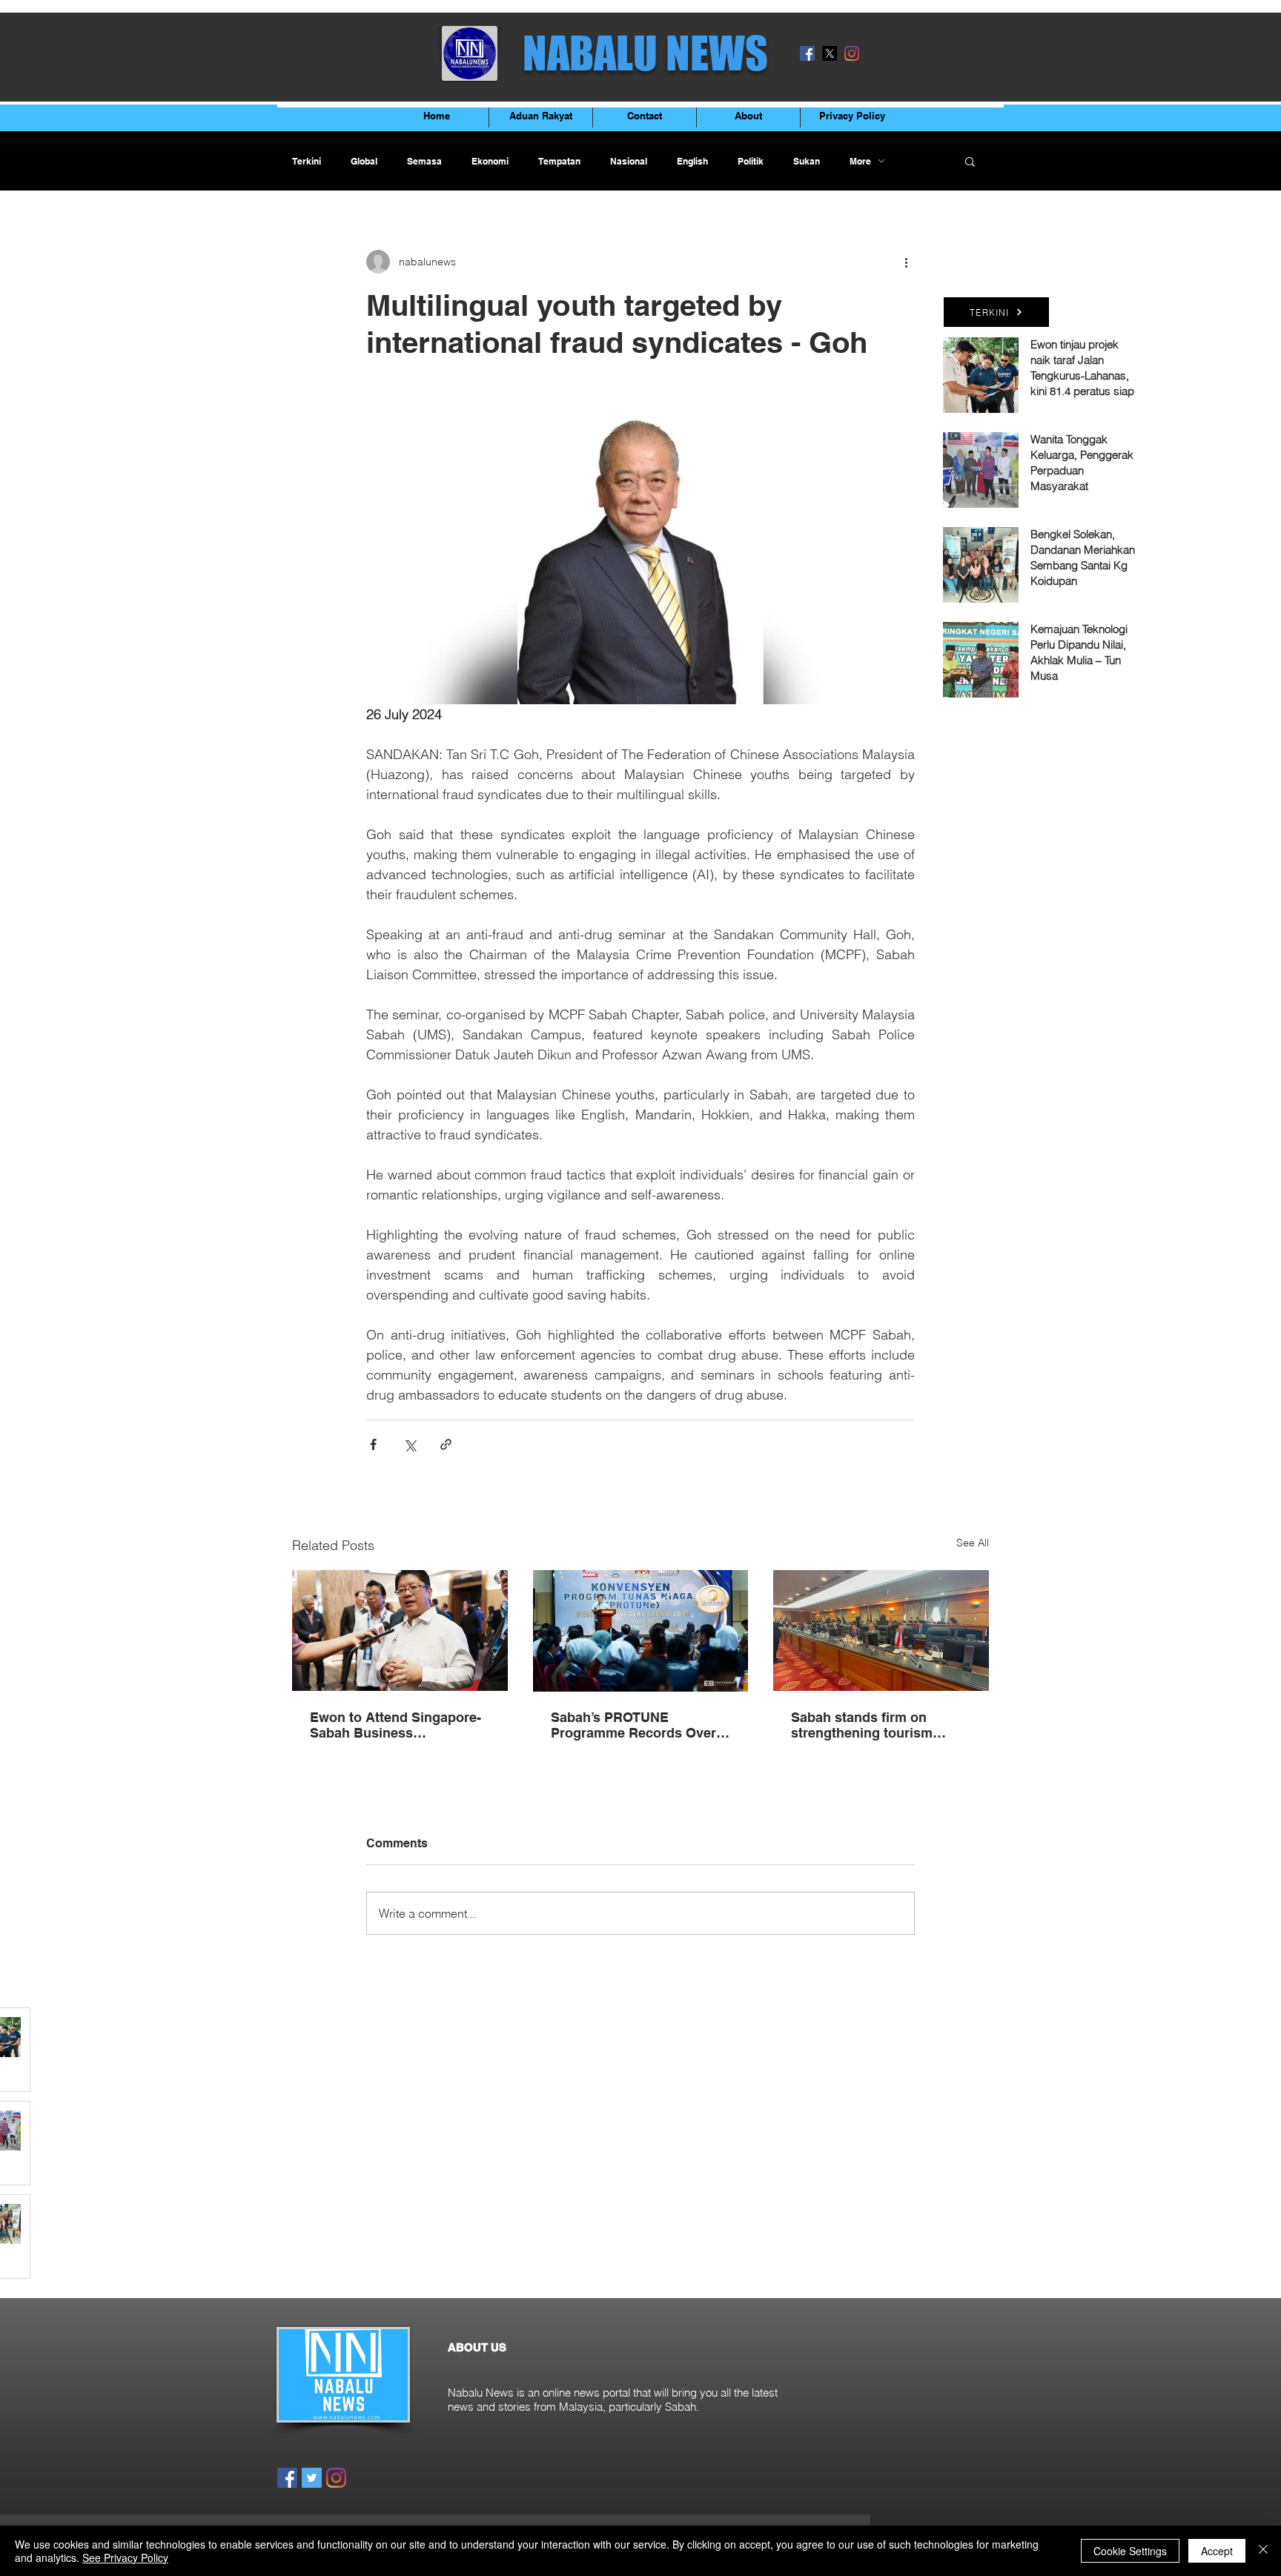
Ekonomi (490, 161)
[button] (970, 161)
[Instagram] (852, 53)
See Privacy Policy (125, 2557)
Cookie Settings (1130, 2551)
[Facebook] (807, 53)
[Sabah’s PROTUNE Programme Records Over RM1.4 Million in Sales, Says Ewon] (641, 1631)
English (692, 161)
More (860, 161)
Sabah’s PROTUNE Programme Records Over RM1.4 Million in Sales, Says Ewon (640, 1725)
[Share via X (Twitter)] (410, 1444)
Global (364, 161)
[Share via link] (446, 1444)
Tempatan (559, 161)
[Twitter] (312, 2478)
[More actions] (906, 262)
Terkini (307, 161)
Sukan (807, 161)
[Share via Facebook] (373, 1444)
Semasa (424, 161)
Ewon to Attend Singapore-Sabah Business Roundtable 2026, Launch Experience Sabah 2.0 (395, 1725)
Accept (1217, 2551)
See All (973, 1543)
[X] (830, 53)
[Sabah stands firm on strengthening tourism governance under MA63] (881, 1630)
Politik (751, 161)
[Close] (1263, 2551)
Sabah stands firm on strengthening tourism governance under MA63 (868, 1725)
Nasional (629, 161)
